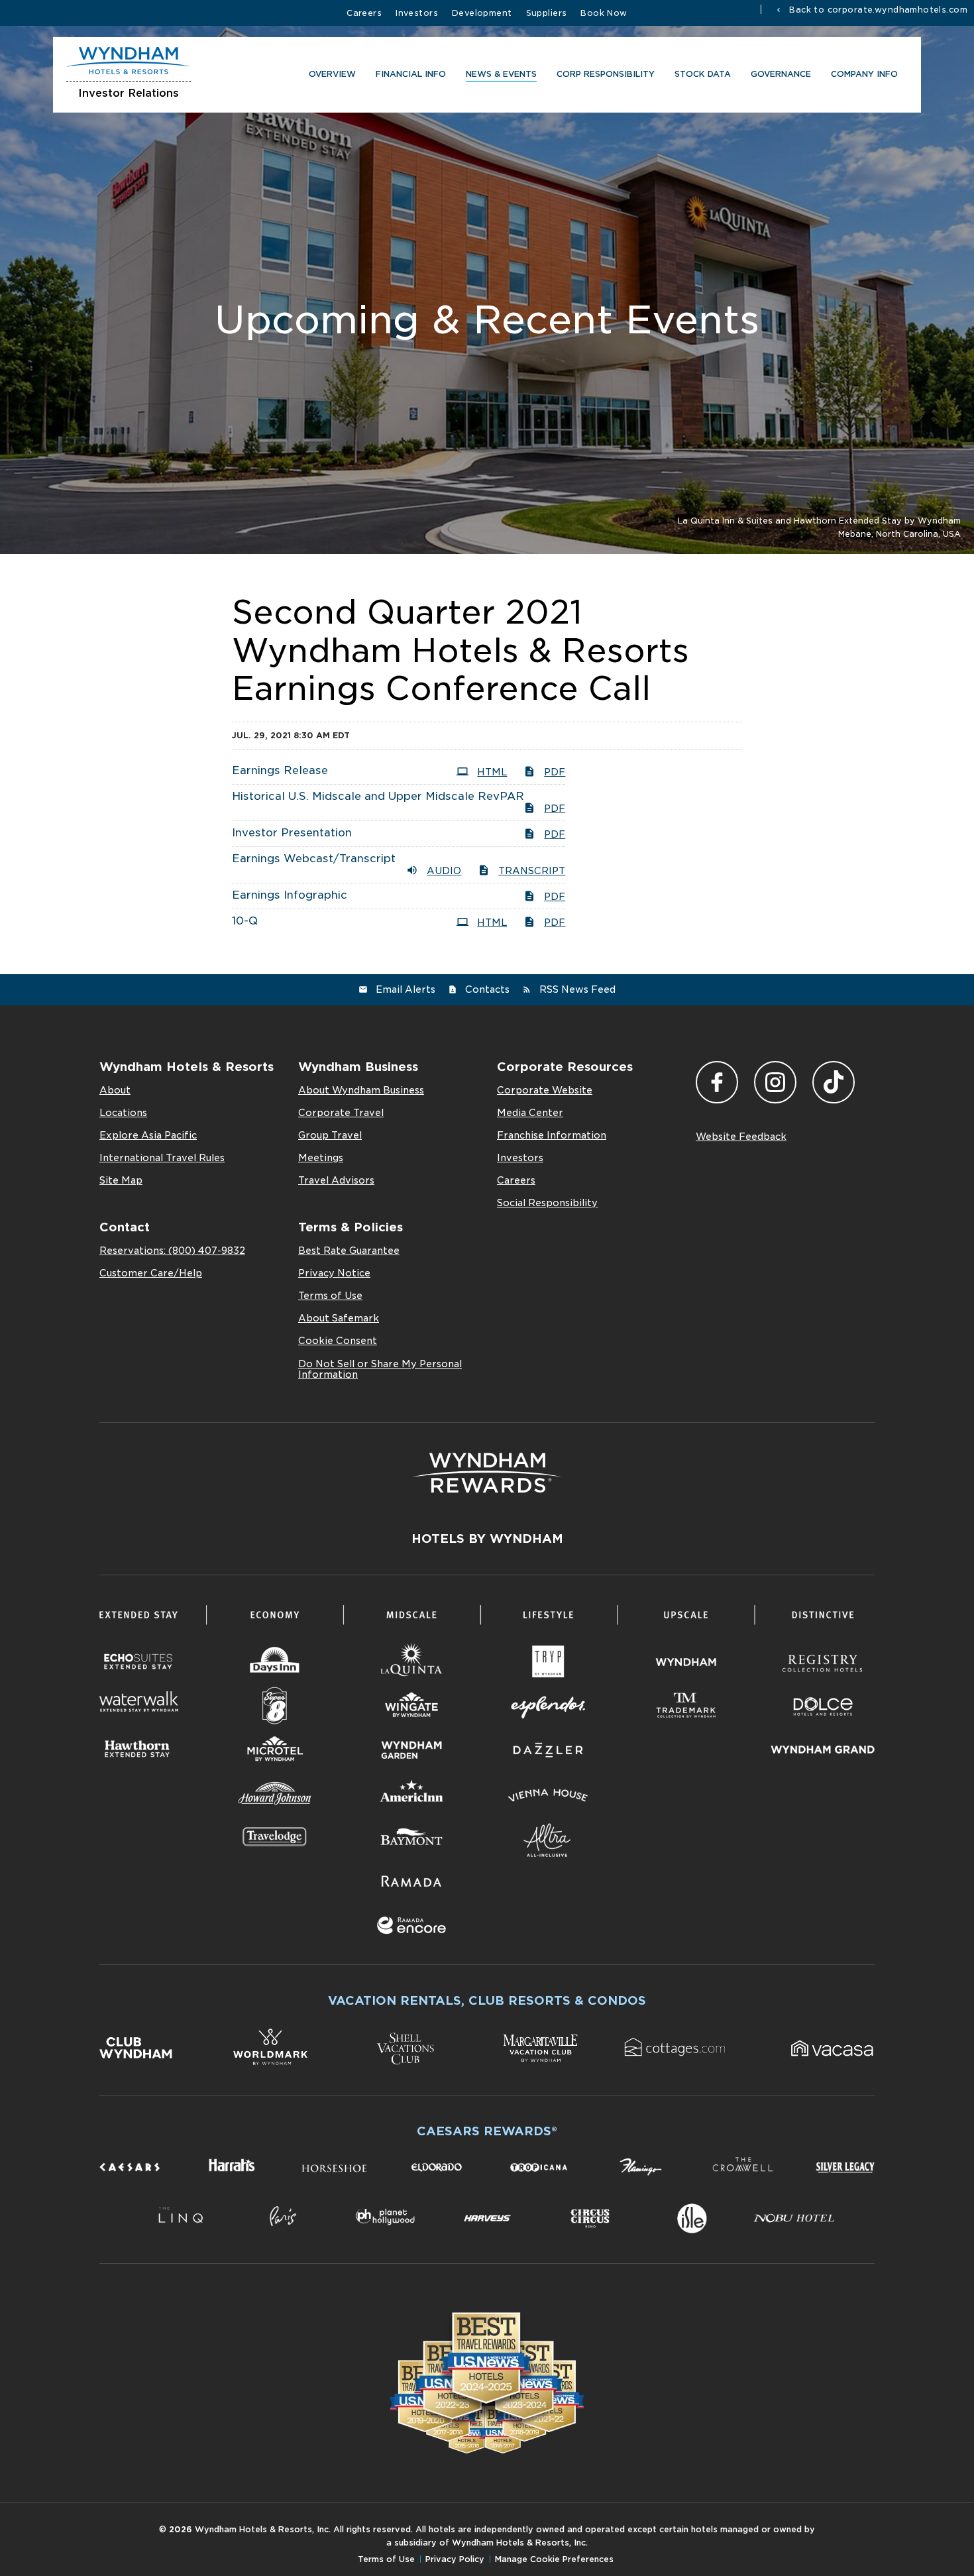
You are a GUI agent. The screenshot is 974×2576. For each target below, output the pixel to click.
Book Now (604, 13)
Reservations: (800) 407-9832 (172, 1251)
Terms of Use (330, 1296)
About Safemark (339, 1318)
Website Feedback (741, 1137)
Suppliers (547, 13)
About (115, 1090)
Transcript (532, 871)
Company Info (864, 74)
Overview (332, 74)
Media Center (530, 1113)
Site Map (121, 1180)
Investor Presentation (292, 833)
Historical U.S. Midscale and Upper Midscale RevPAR (378, 796)
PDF (555, 772)
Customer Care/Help (151, 1273)
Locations (123, 1113)
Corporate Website (545, 1090)
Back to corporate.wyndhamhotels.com (877, 9)
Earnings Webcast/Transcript (314, 859)
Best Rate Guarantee (349, 1251)
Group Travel (330, 1135)
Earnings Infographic (290, 895)
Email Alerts (406, 989)
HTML (492, 772)
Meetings (321, 1158)
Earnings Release (280, 770)
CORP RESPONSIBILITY (606, 74)
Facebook (717, 1082)
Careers (364, 13)
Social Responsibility (547, 1203)
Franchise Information (552, 1135)
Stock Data (703, 74)
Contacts (487, 989)
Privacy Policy (455, 2559)
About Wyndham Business (361, 1090)
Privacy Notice (334, 1273)
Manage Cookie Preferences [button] (554, 2559)
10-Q (245, 921)
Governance (781, 74)
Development (482, 13)
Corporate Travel (341, 1113)
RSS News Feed (577, 989)
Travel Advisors (336, 1180)
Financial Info (411, 74)
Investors (417, 13)
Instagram (775, 1082)
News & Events (501, 74)
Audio (444, 871)
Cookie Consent (338, 1341)
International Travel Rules (162, 1158)
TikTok (834, 1082)
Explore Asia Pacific (148, 1135)
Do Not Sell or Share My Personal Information (380, 1369)
